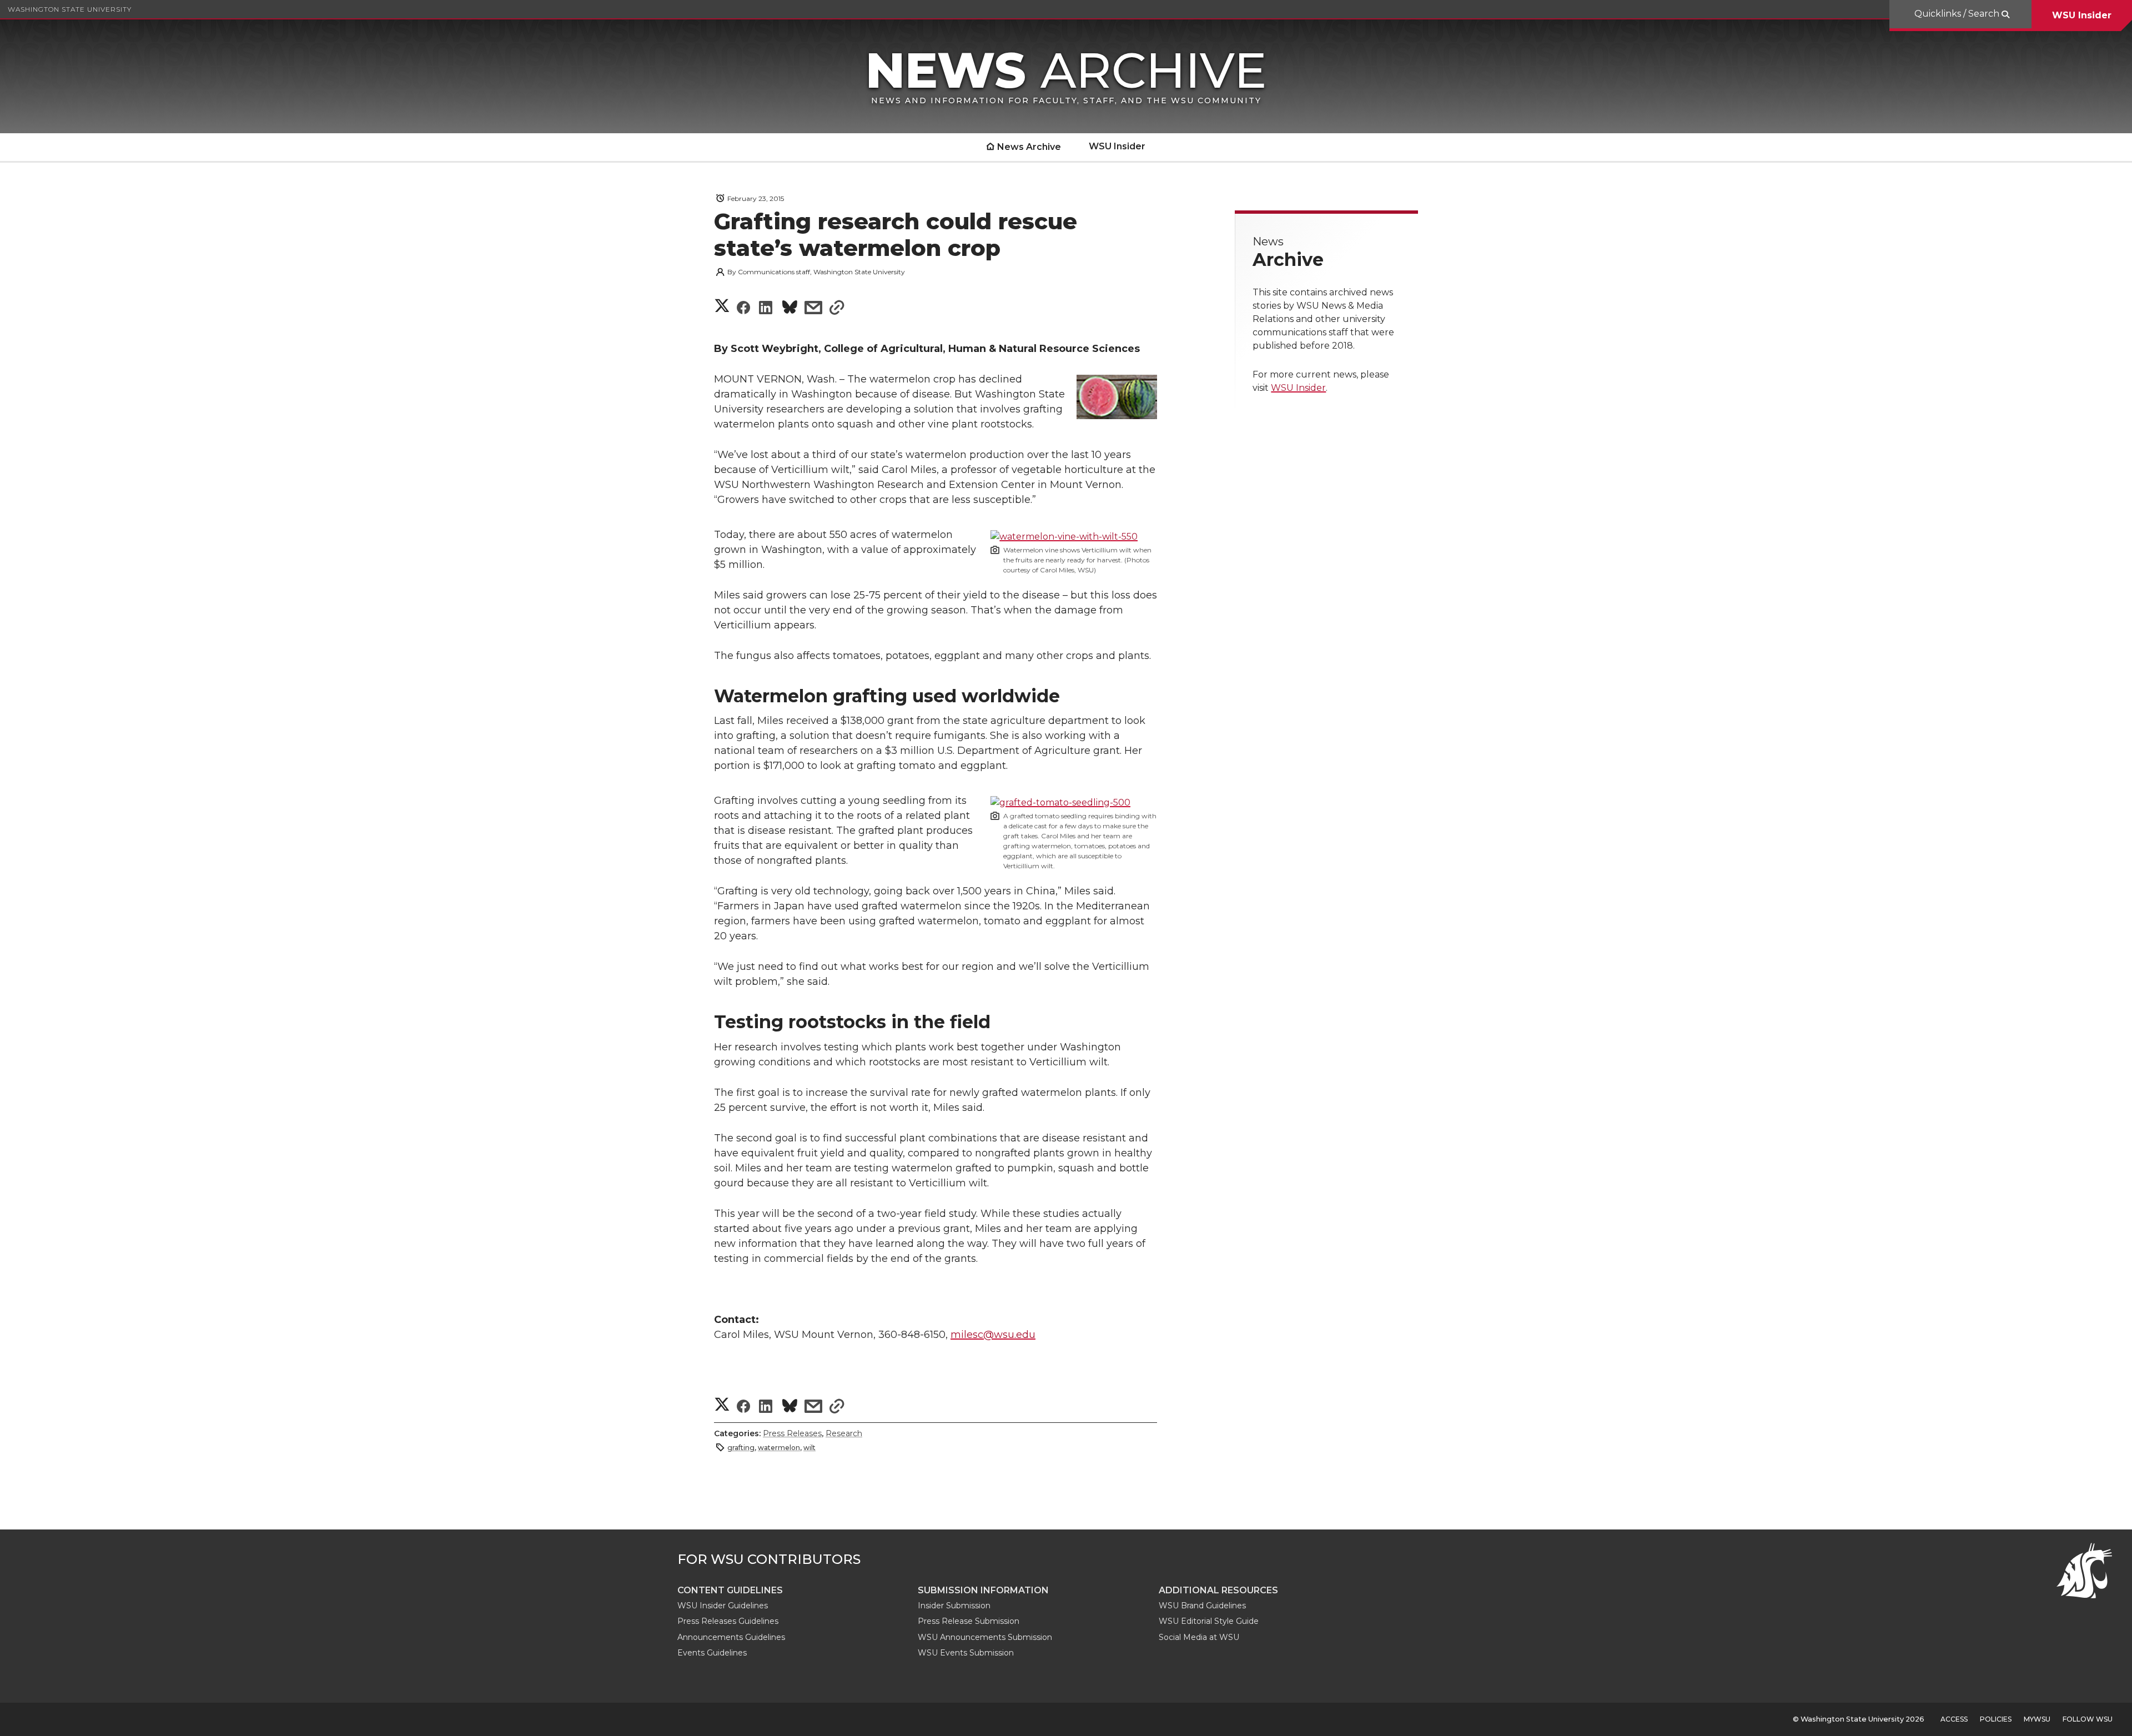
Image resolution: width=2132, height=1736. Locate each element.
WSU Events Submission (966, 1653)
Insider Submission (954, 1606)
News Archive (1029, 147)
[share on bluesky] (790, 309)
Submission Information (983, 1590)
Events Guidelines (712, 1653)
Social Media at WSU (1199, 1637)
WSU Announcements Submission (985, 1637)
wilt (809, 1448)
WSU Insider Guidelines (723, 1606)
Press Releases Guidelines (728, 1621)
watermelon (779, 1448)
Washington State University (70, 9)
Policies (1996, 1719)
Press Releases (792, 1433)
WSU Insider (2082, 15)
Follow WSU (2088, 1719)
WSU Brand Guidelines (1202, 1606)
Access (1954, 1719)
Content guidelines (730, 1590)
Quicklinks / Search (1958, 14)
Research (844, 1433)
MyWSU (2037, 1719)
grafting (741, 1448)
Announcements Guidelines (731, 1637)
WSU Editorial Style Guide (1209, 1621)
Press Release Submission (969, 1621)
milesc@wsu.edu (993, 1335)
